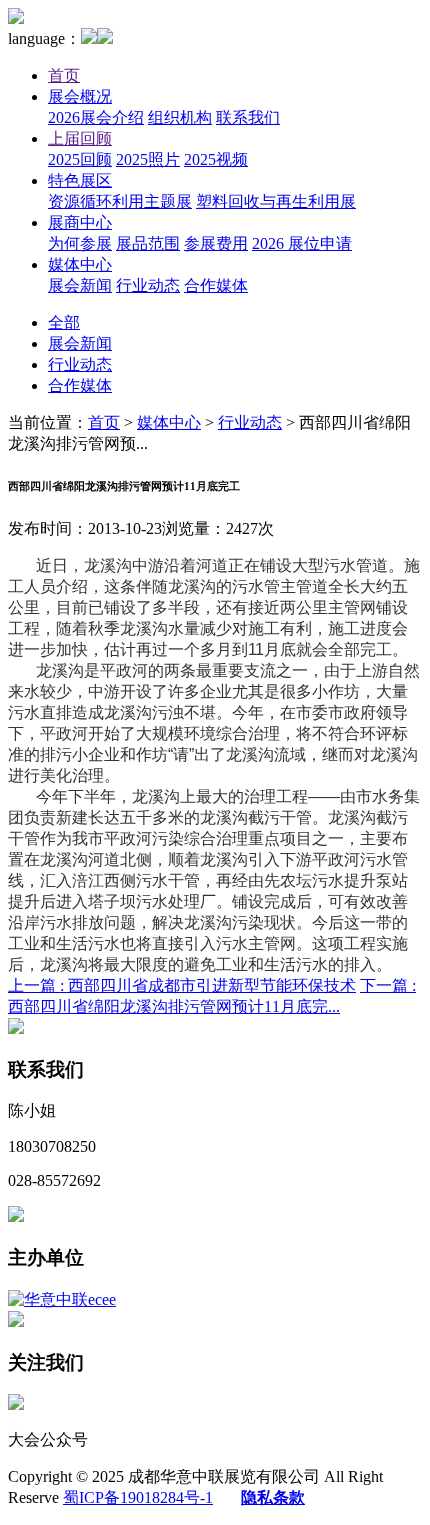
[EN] (105, 38)
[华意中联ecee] (62, 1299)
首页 (64, 75)
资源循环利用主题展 (120, 201)
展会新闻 (80, 285)
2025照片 (148, 159)
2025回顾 (80, 159)
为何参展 (80, 243)
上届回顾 (80, 138)
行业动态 (148, 285)
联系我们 (248, 117)
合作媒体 (216, 285)
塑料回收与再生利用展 (276, 201)
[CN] (89, 38)
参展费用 (216, 243)
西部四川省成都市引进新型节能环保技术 (182, 985)
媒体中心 (80, 264)
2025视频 (216, 159)
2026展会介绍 (96, 117)
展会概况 (80, 96)
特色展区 (80, 180)
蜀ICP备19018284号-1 (138, 1497)
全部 (64, 322)
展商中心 (80, 222)
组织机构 (180, 117)
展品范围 (148, 243)
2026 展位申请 (302, 243)
